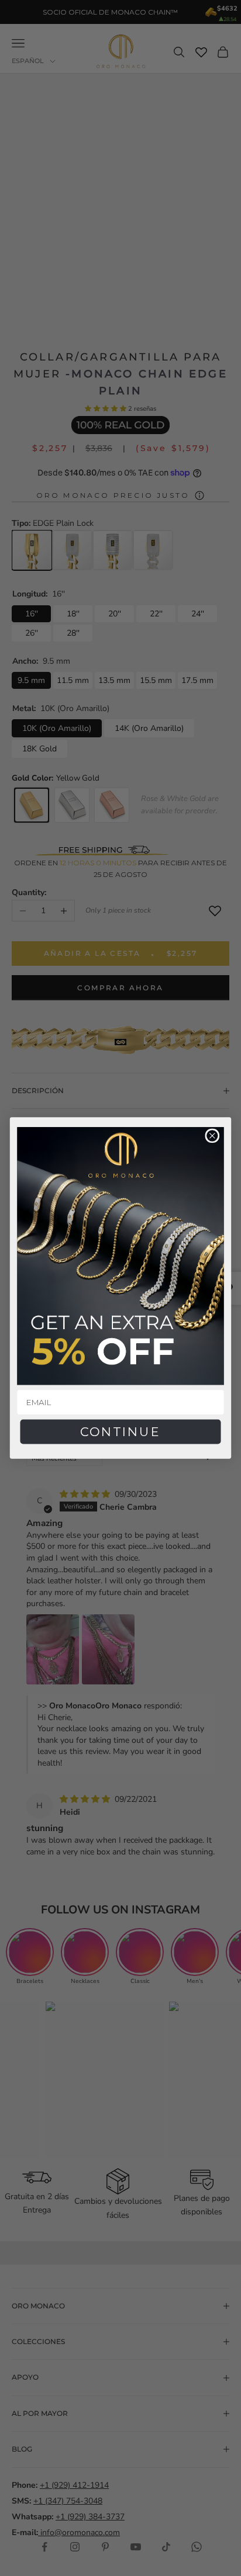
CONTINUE (120, 1431)
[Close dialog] (212, 1136)
